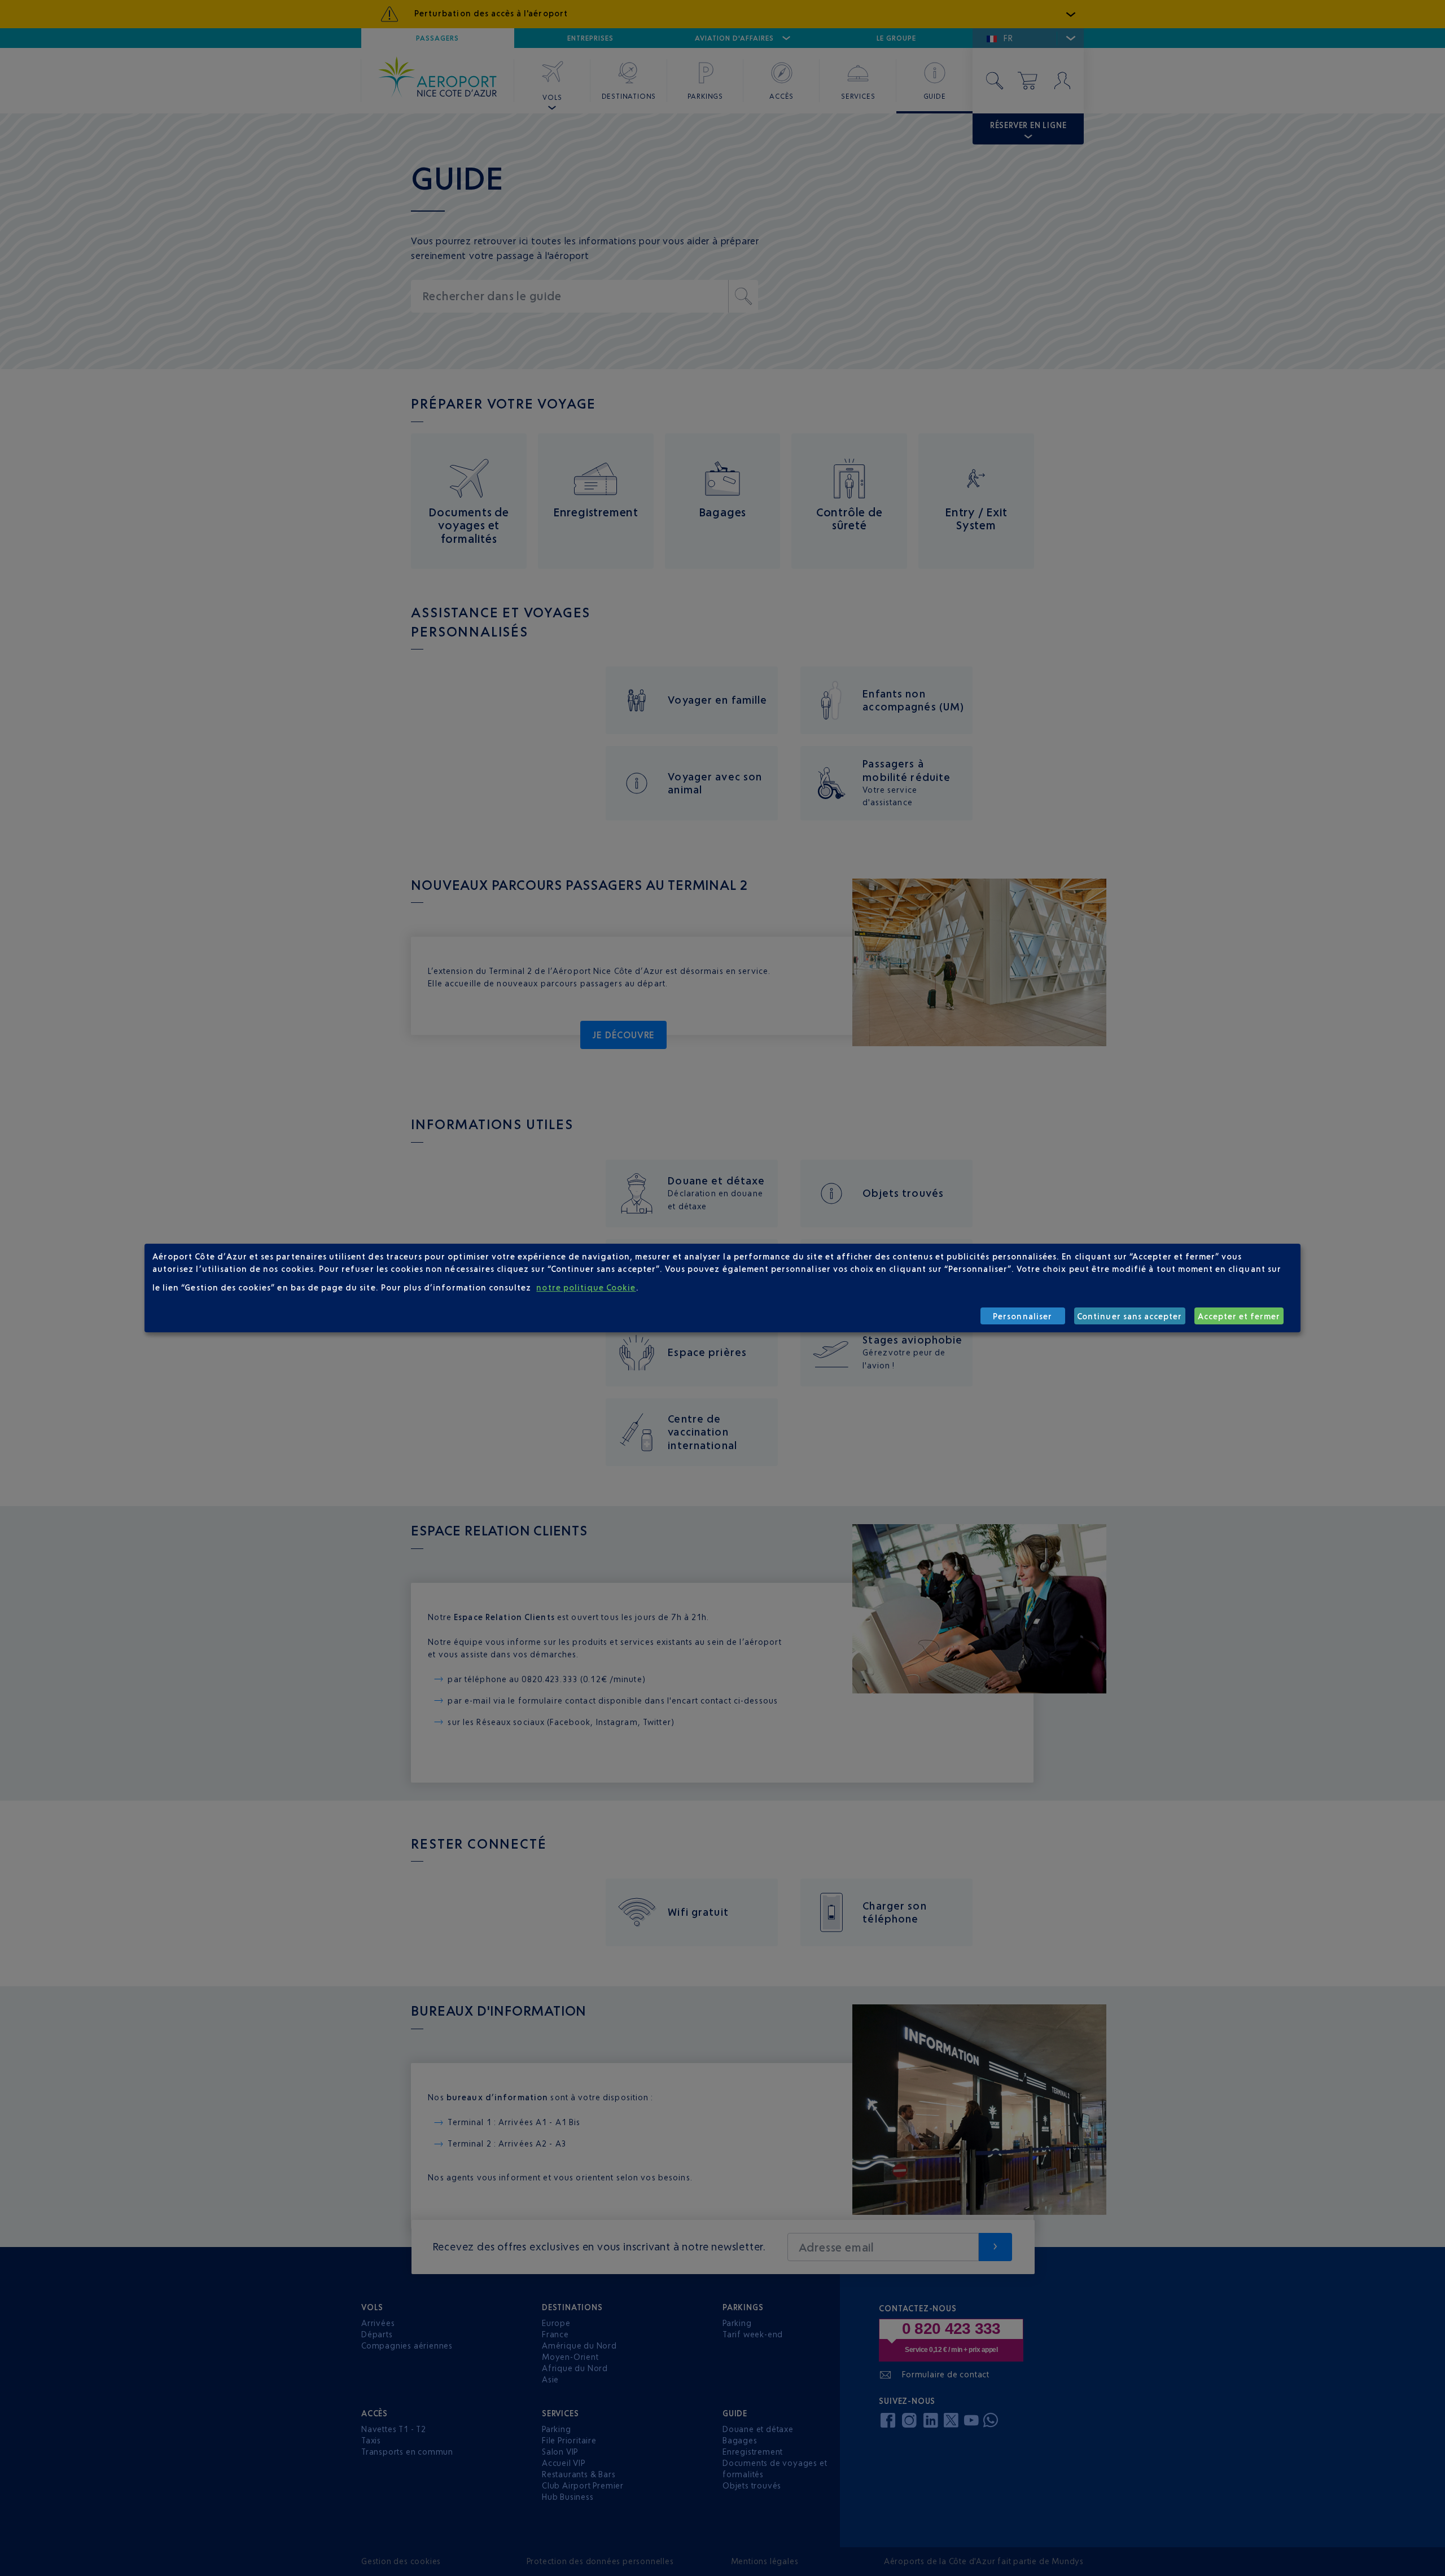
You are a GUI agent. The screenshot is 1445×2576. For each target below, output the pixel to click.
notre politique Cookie (586, 1287)
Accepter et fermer (1239, 1316)
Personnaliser (1023, 1316)
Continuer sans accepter (1129, 1316)
